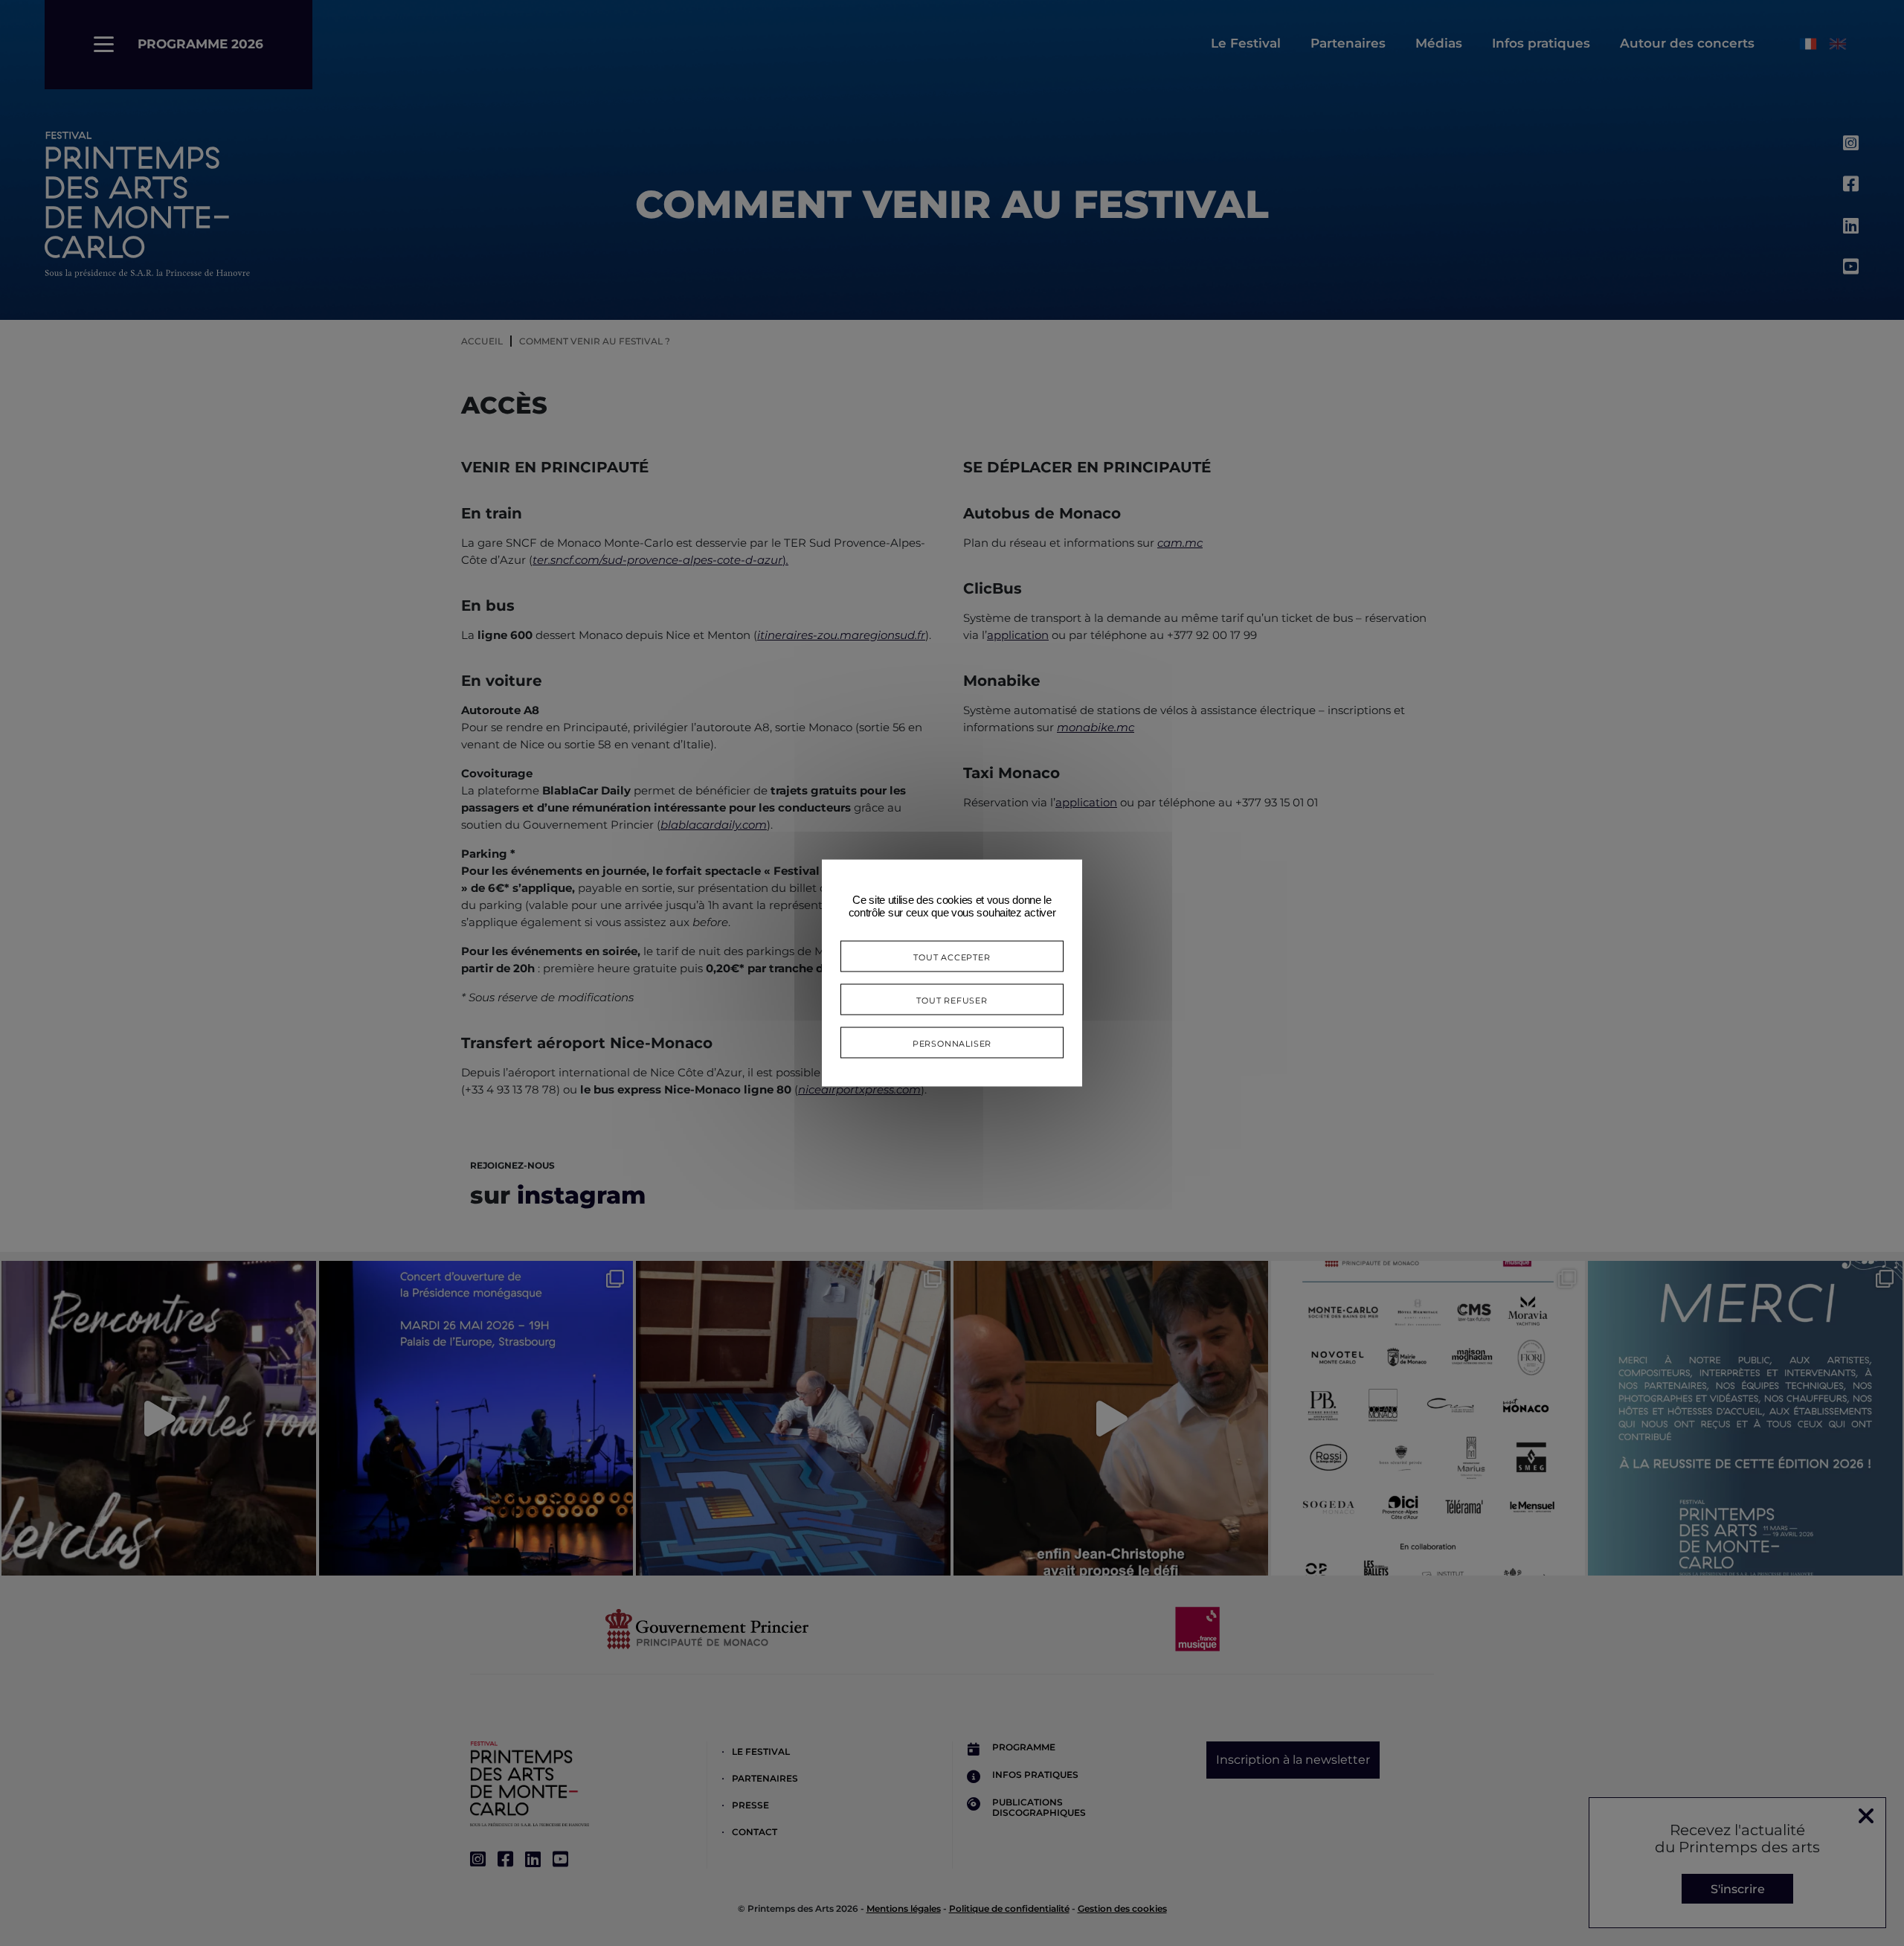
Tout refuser (952, 999)
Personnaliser (952, 1043)
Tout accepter (952, 956)
